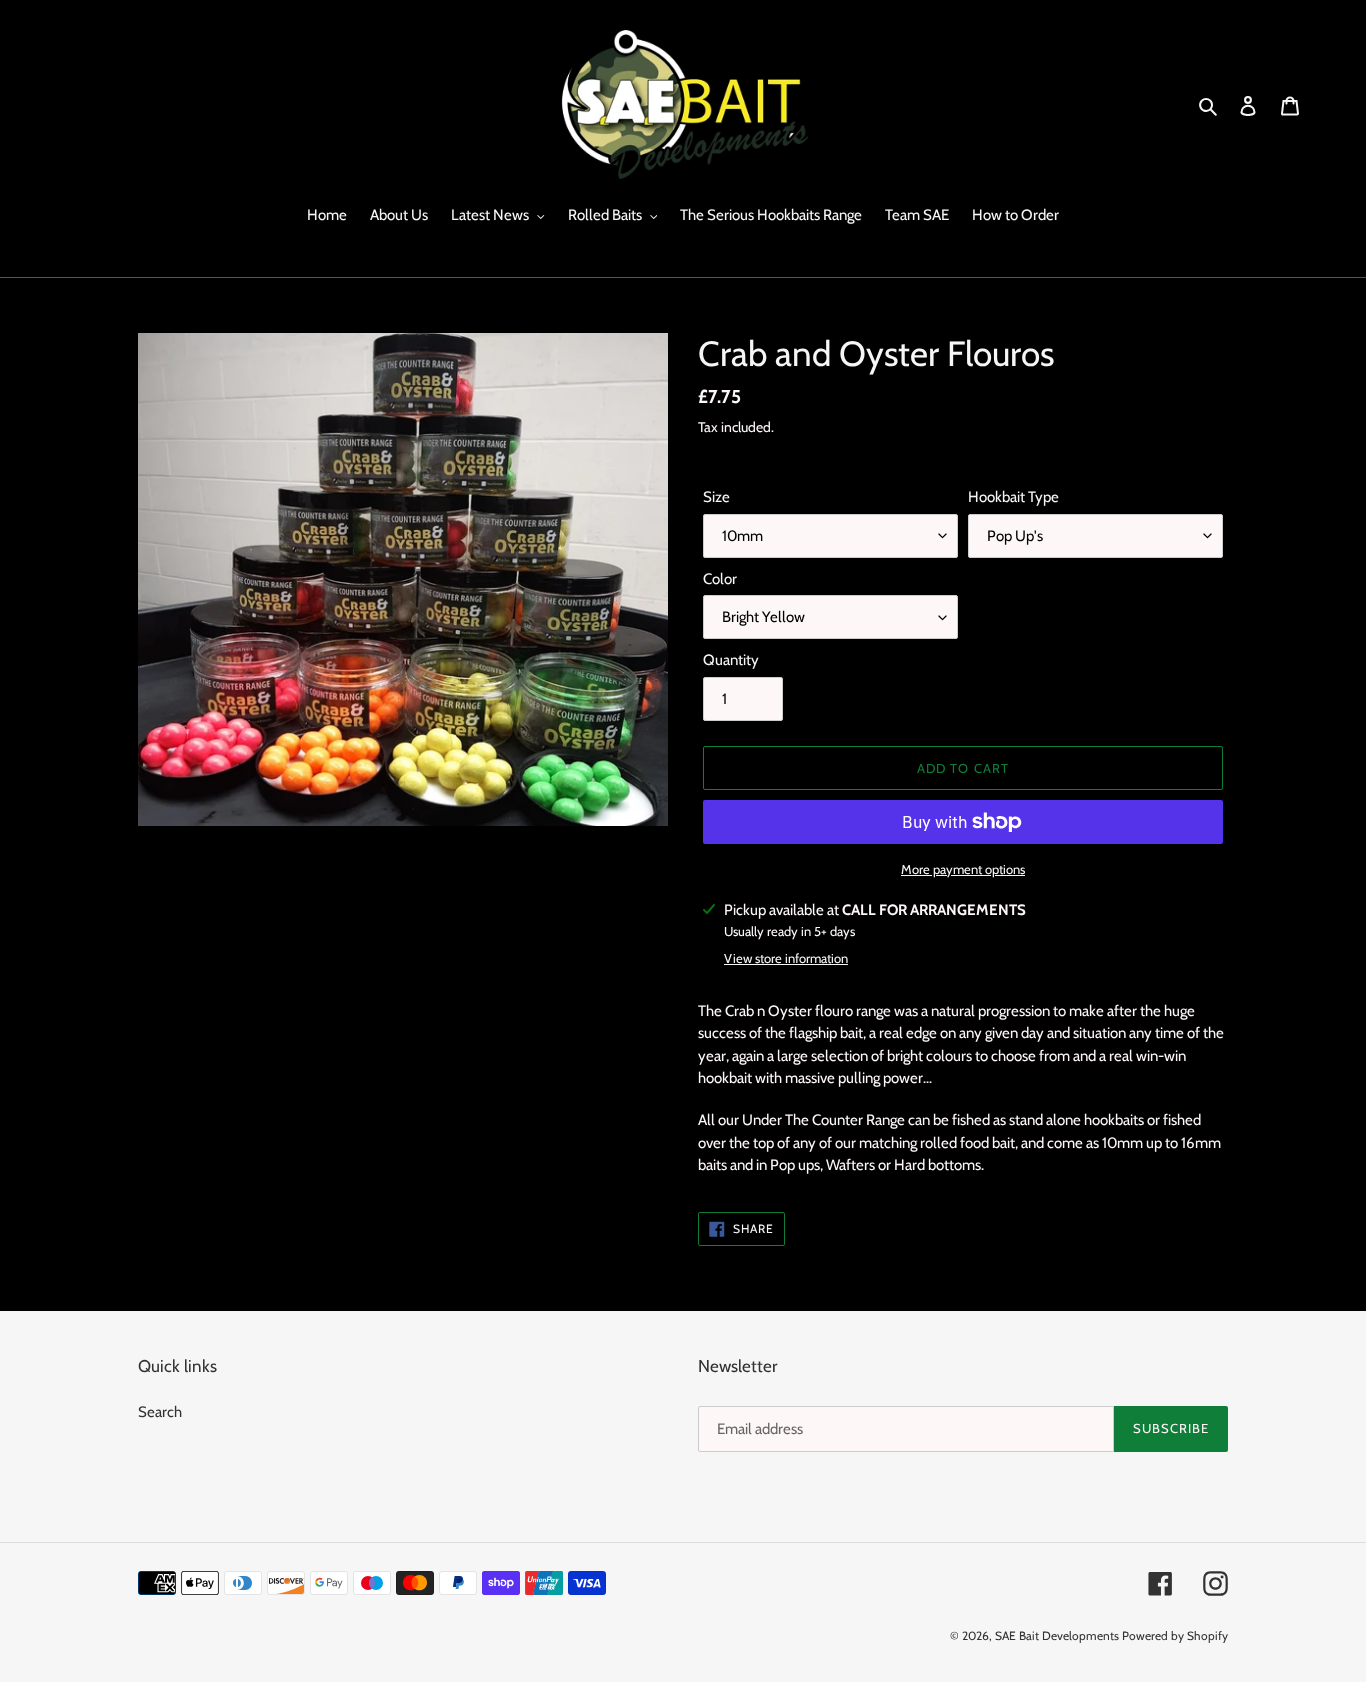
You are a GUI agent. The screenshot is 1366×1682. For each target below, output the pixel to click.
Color (720, 579)
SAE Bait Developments (1057, 1635)
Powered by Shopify (1175, 1635)
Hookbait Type (1013, 497)
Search (160, 1412)
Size (716, 497)
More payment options (963, 869)
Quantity (731, 660)
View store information (786, 958)
